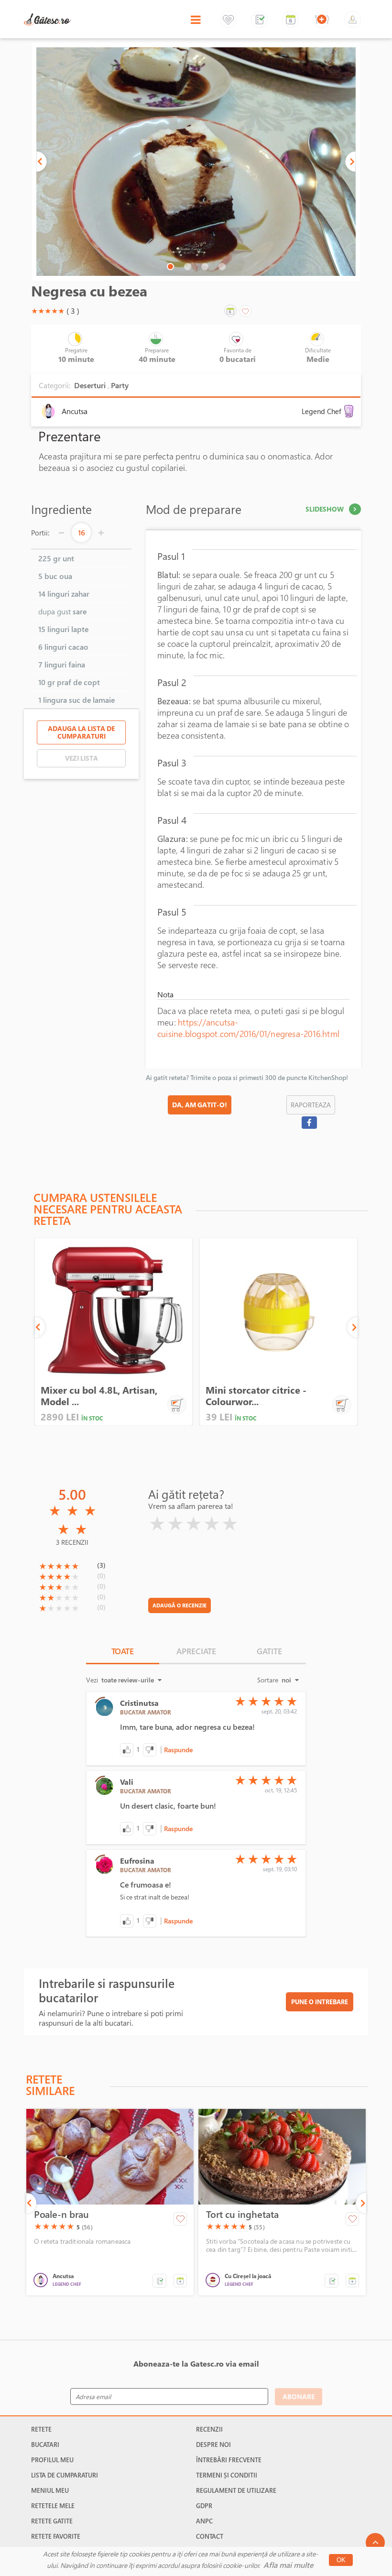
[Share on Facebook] (309, 1123)
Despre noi (213, 2445)
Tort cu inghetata (242, 2215)
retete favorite (56, 2536)
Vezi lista (82, 758)
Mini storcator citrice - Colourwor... (256, 1396)
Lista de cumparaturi (65, 2475)
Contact (210, 2536)
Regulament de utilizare (236, 2490)
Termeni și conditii (227, 2475)
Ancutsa (75, 411)
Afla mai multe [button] (288, 2565)
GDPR (204, 2506)
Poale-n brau (61, 2215)
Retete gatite (52, 2521)
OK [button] (341, 2560)
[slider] (48, 311)
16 (82, 533)
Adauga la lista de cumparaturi (81, 732)
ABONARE (299, 2396)
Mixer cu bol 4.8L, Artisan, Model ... (99, 1396)
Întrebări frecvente (229, 2460)
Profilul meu (52, 2460)
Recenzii (209, 2429)
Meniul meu (50, 2490)
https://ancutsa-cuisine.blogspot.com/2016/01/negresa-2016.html (248, 1028)
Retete (41, 2429)
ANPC (204, 2521)
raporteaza (311, 1105)
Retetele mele (53, 2506)
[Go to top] (375, 2543)
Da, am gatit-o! (200, 1105)
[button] (42, 162)
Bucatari (45, 2445)
